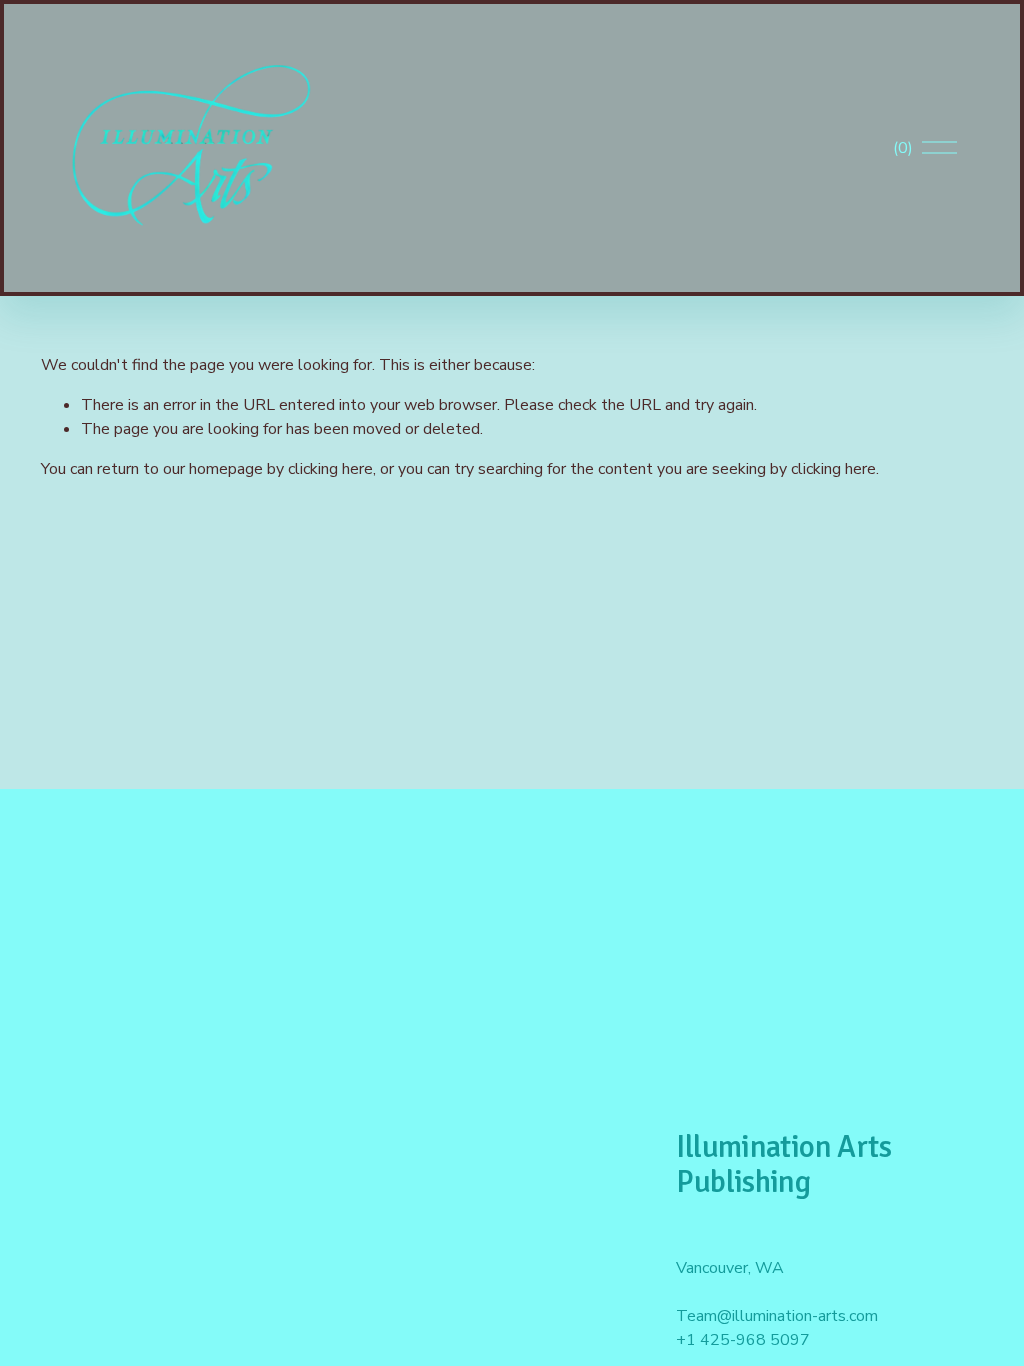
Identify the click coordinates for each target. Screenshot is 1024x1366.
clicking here (330, 469)
